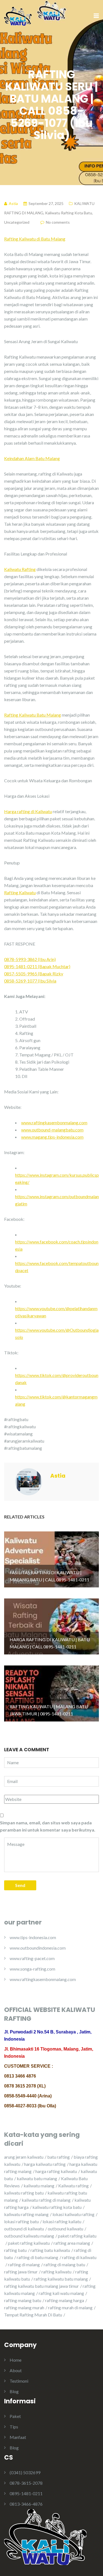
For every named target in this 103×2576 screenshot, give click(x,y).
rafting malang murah (24, 2307)
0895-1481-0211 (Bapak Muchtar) (37, 966)
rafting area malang (72, 2243)
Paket (15, 2416)
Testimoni (19, 2381)
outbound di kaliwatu (24, 2229)
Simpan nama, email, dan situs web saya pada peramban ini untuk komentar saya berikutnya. (48, 1826)
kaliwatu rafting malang (26, 2214)
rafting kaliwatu (56, 2272)
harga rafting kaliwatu (56, 2171)
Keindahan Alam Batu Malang (32, 458)
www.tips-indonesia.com (33, 1937)
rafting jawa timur (21, 2272)
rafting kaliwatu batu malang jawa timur (41, 2286)
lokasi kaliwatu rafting (73, 2214)
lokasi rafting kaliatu (62, 2221)
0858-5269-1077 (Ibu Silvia (30, 981)
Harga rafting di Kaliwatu (28, 811)
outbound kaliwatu (66, 2229)
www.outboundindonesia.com (38, 1948)
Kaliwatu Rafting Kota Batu (69, 213)
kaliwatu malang (39, 2186)
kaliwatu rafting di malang (46, 2200)
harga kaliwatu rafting (45, 2164)
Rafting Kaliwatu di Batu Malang (35, 239)
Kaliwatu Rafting (20, 569)
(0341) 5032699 (25, 2472)
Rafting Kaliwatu (20, 892)
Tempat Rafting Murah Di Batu (33, 2315)
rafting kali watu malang (61, 2293)
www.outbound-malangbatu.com (52, 1130)
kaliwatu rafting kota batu (57, 2207)
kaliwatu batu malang (37, 2178)
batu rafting (59, 2157)
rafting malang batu (23, 2300)
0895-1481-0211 (26, 2493)
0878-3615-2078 (26, 2483)
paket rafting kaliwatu (29, 2243)
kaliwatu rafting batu (24, 2193)
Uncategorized (17, 222)
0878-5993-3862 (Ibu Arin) (30, 959)
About (16, 2370)
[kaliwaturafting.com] (18, 16)
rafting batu (15, 2250)
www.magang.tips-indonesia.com (52, 1137)
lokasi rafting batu (21, 2221)
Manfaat (18, 2437)
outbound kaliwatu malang (29, 2236)
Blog (14, 2391)
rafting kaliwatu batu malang (61, 2279)
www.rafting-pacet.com (32, 1958)
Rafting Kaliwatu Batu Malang (33, 715)
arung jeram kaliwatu (24, 2157)
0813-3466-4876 (26, 2504)
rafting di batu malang (37, 2257)
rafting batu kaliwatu (50, 2250)
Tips (14, 2427)
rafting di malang (24, 2264)
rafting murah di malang (70, 2307)
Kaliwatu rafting (73, 2186)
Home (16, 2360)
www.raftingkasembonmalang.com (54, 1123)
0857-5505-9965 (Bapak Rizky (34, 974)
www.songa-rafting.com (32, 1969)
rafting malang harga (65, 2300)
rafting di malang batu (64, 2264)
